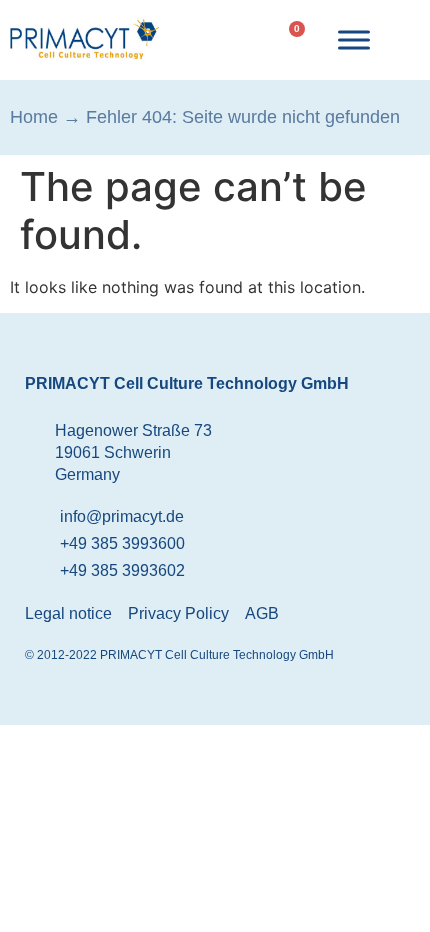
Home (34, 117)
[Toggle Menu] (354, 39)
